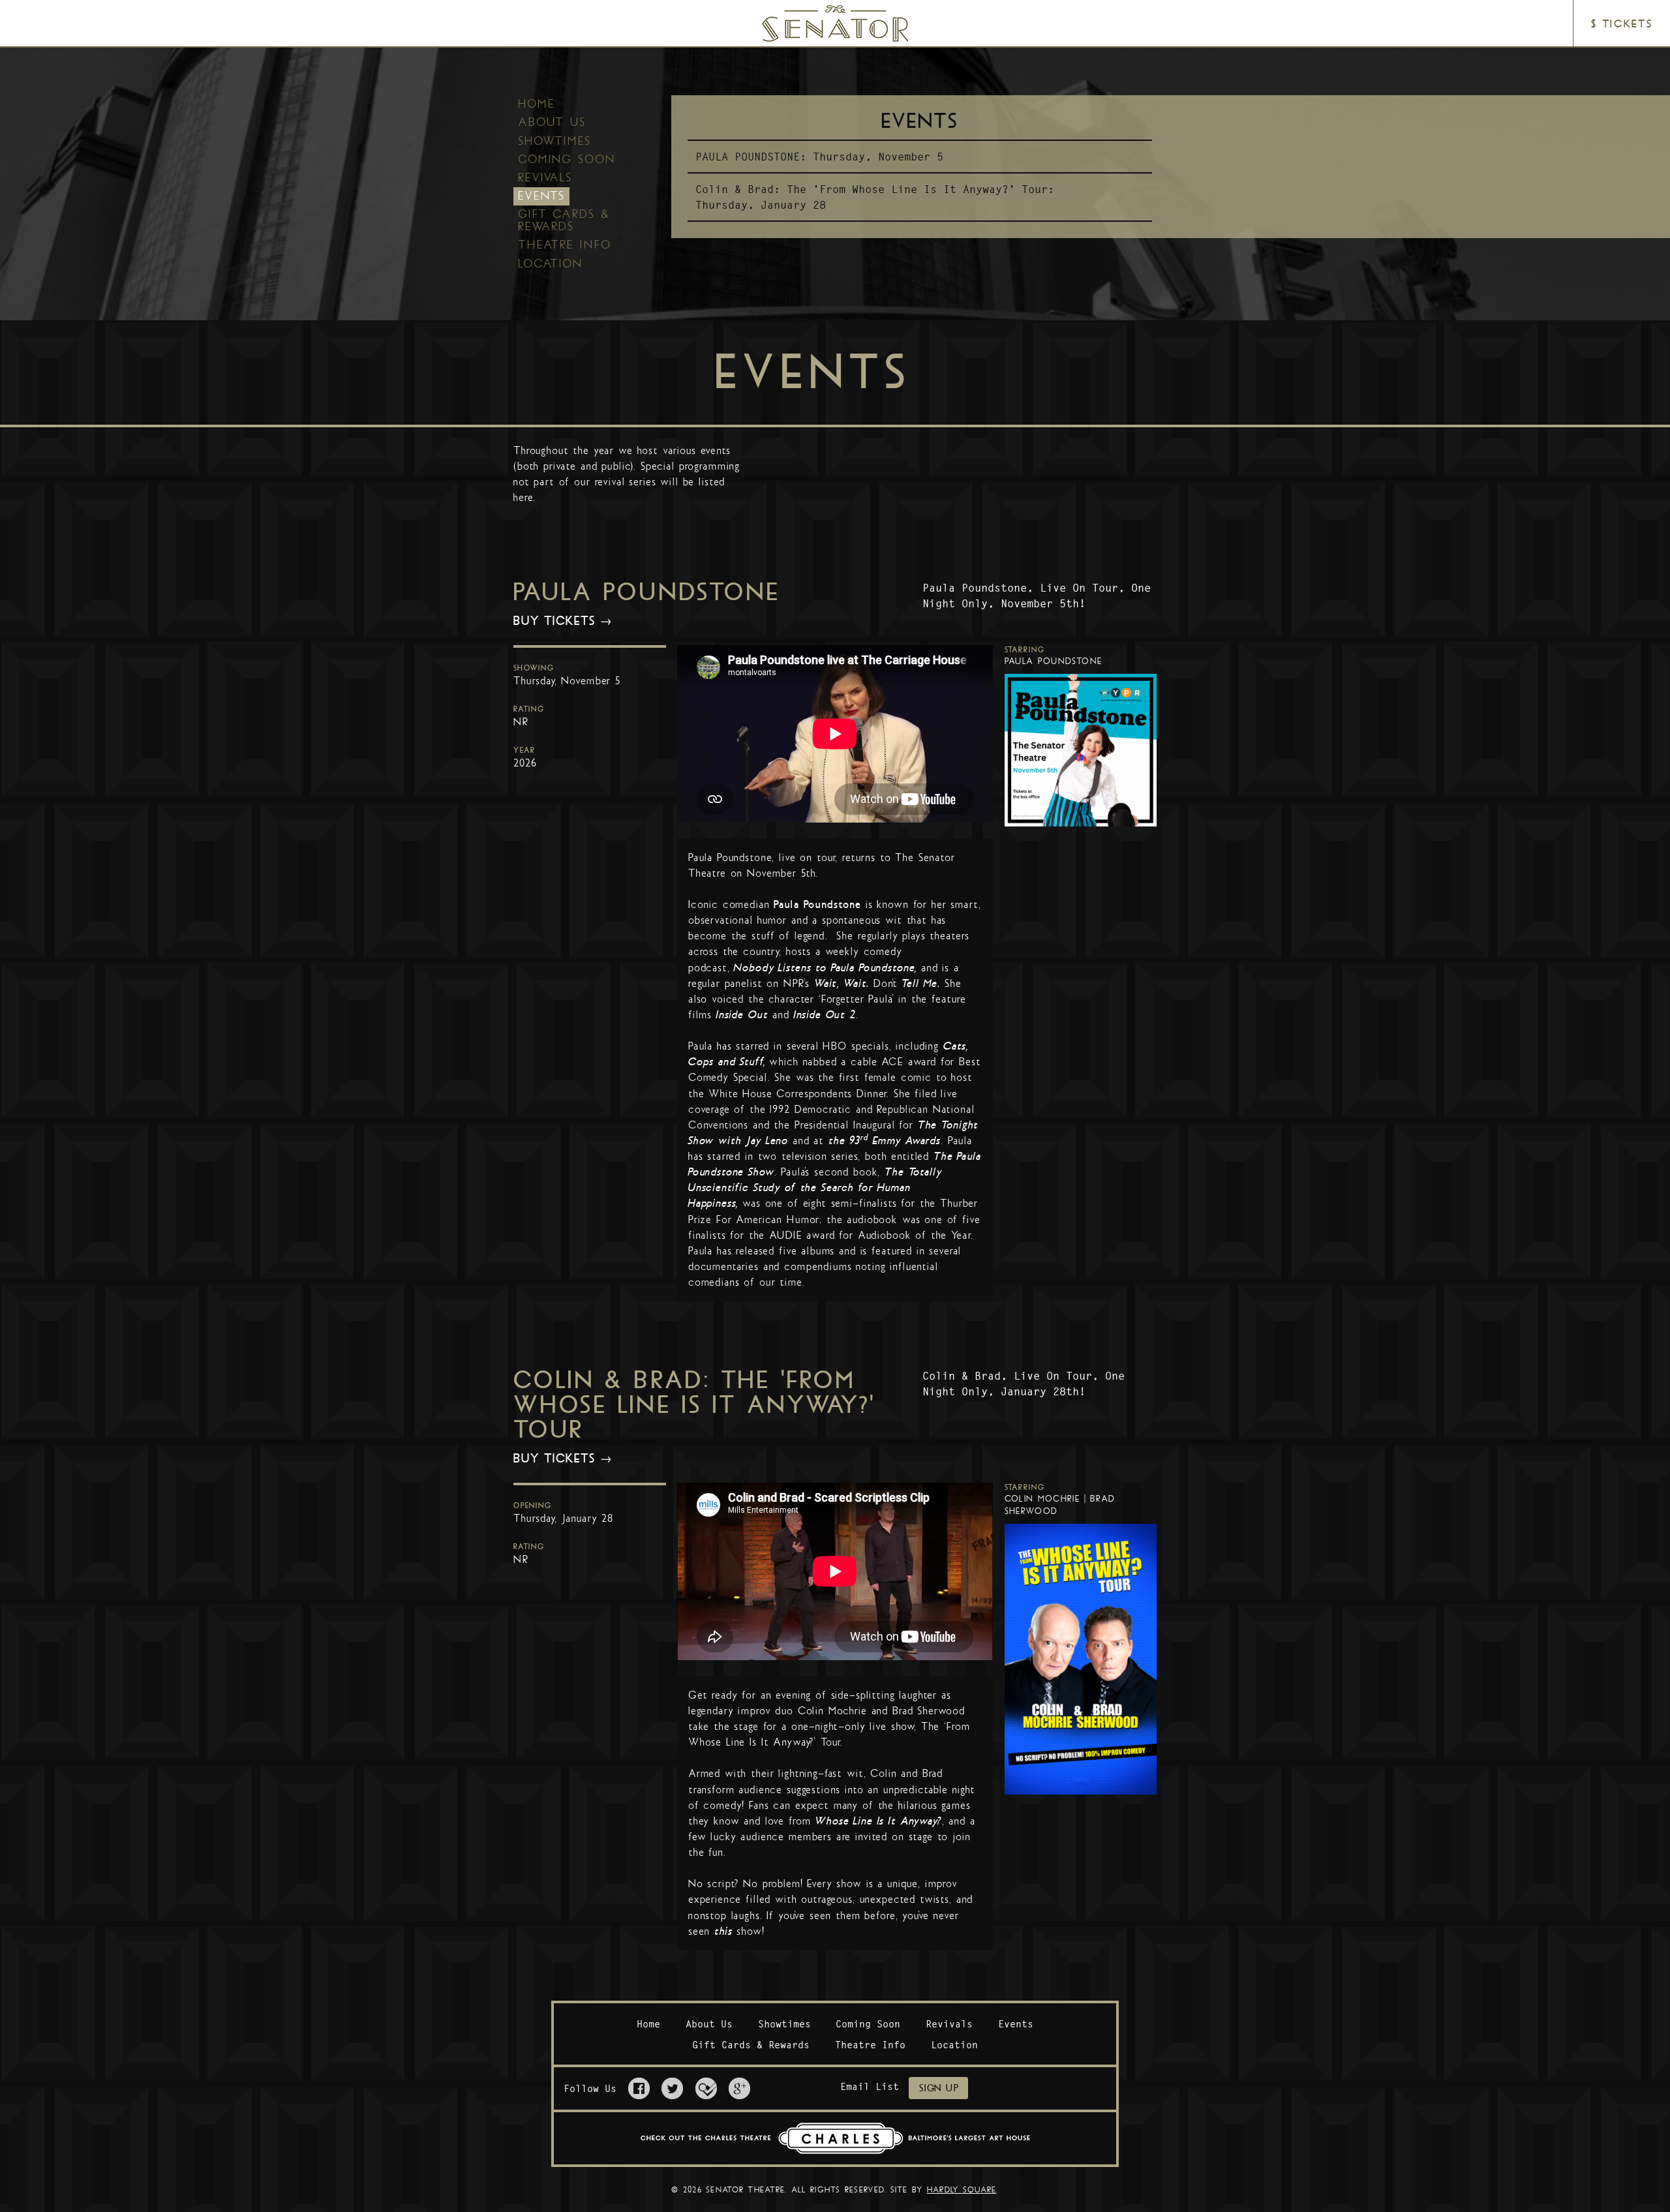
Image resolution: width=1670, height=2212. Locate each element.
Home (537, 104)
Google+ (739, 2088)
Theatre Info (565, 245)
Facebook (639, 2088)
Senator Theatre (817, 11)
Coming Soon (567, 159)
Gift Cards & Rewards (564, 220)
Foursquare (706, 2088)
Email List (870, 2086)
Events (541, 196)
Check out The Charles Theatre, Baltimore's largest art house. (835, 2138)
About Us (552, 122)
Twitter (672, 2088)
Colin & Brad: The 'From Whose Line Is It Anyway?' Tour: (875, 189)
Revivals (545, 177)
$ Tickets (1621, 24)
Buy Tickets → (563, 621)
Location (550, 264)
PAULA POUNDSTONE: (751, 157)
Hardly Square (962, 2190)
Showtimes (554, 141)
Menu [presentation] (43, 24)
